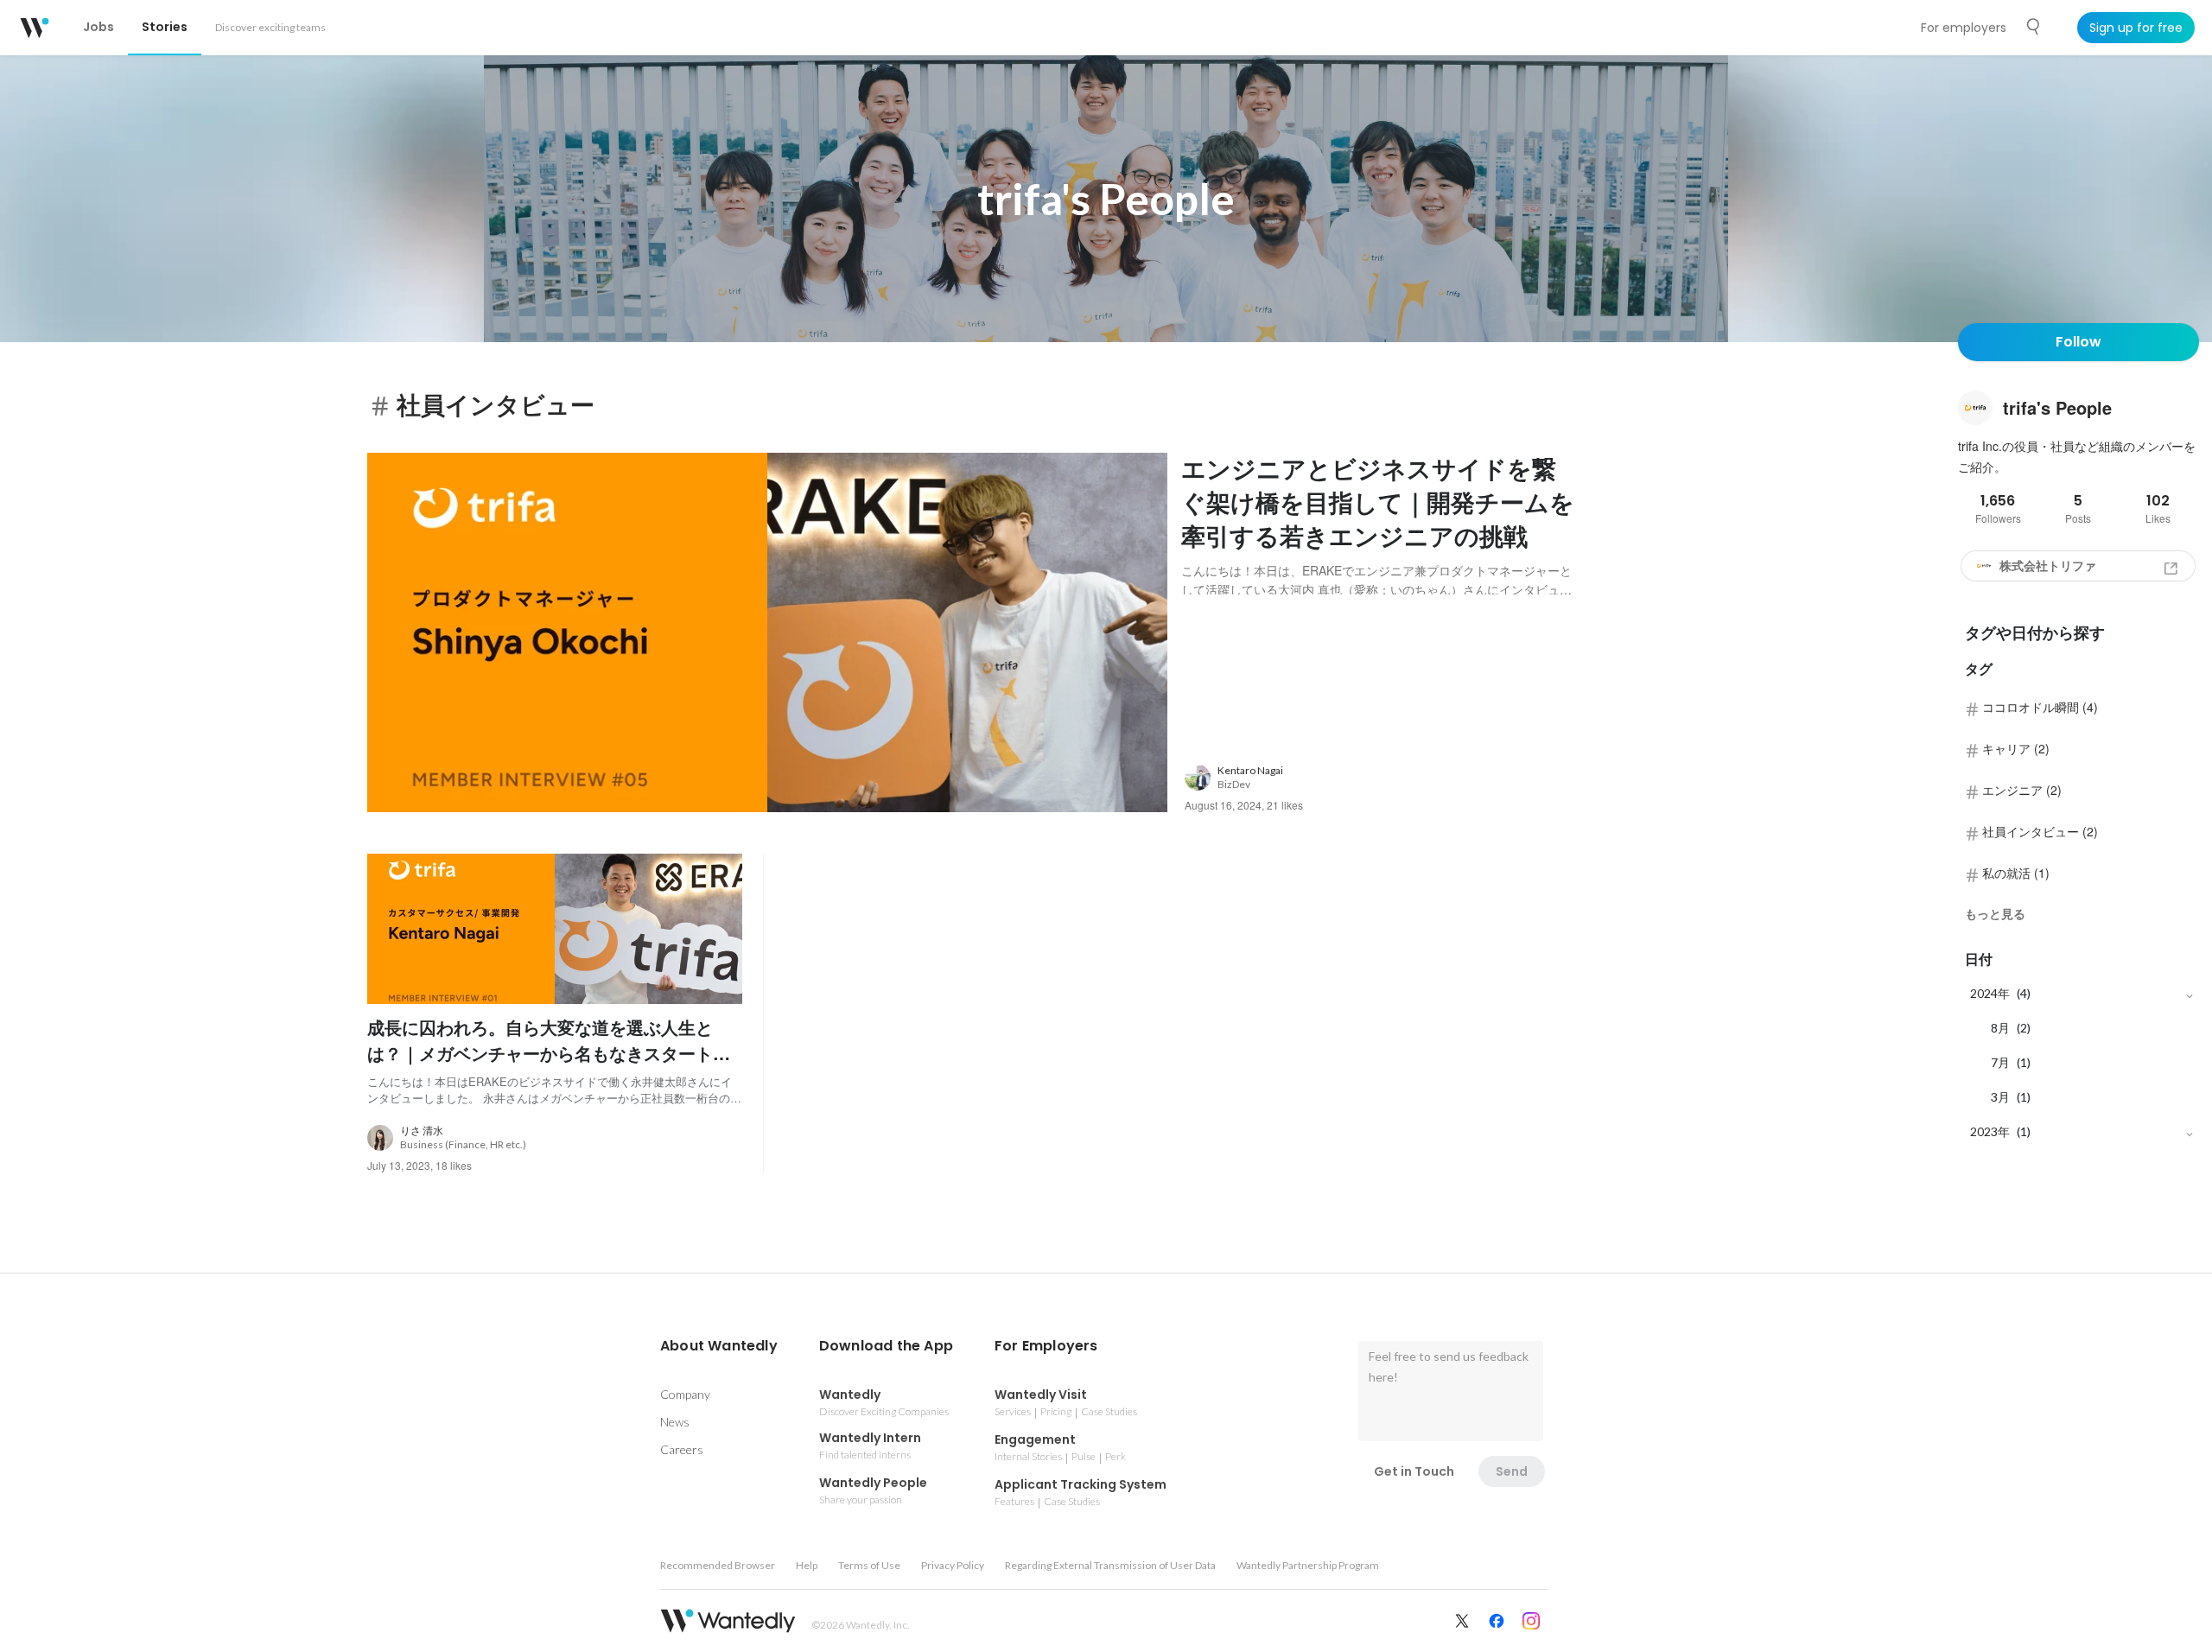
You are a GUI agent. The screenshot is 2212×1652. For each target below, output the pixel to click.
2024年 (1990, 993)
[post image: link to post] (767, 633)
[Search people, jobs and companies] (2034, 27)
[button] (719, 1346)
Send (1512, 1471)
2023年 (1990, 1131)
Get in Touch (1414, 1471)
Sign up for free (2136, 28)
